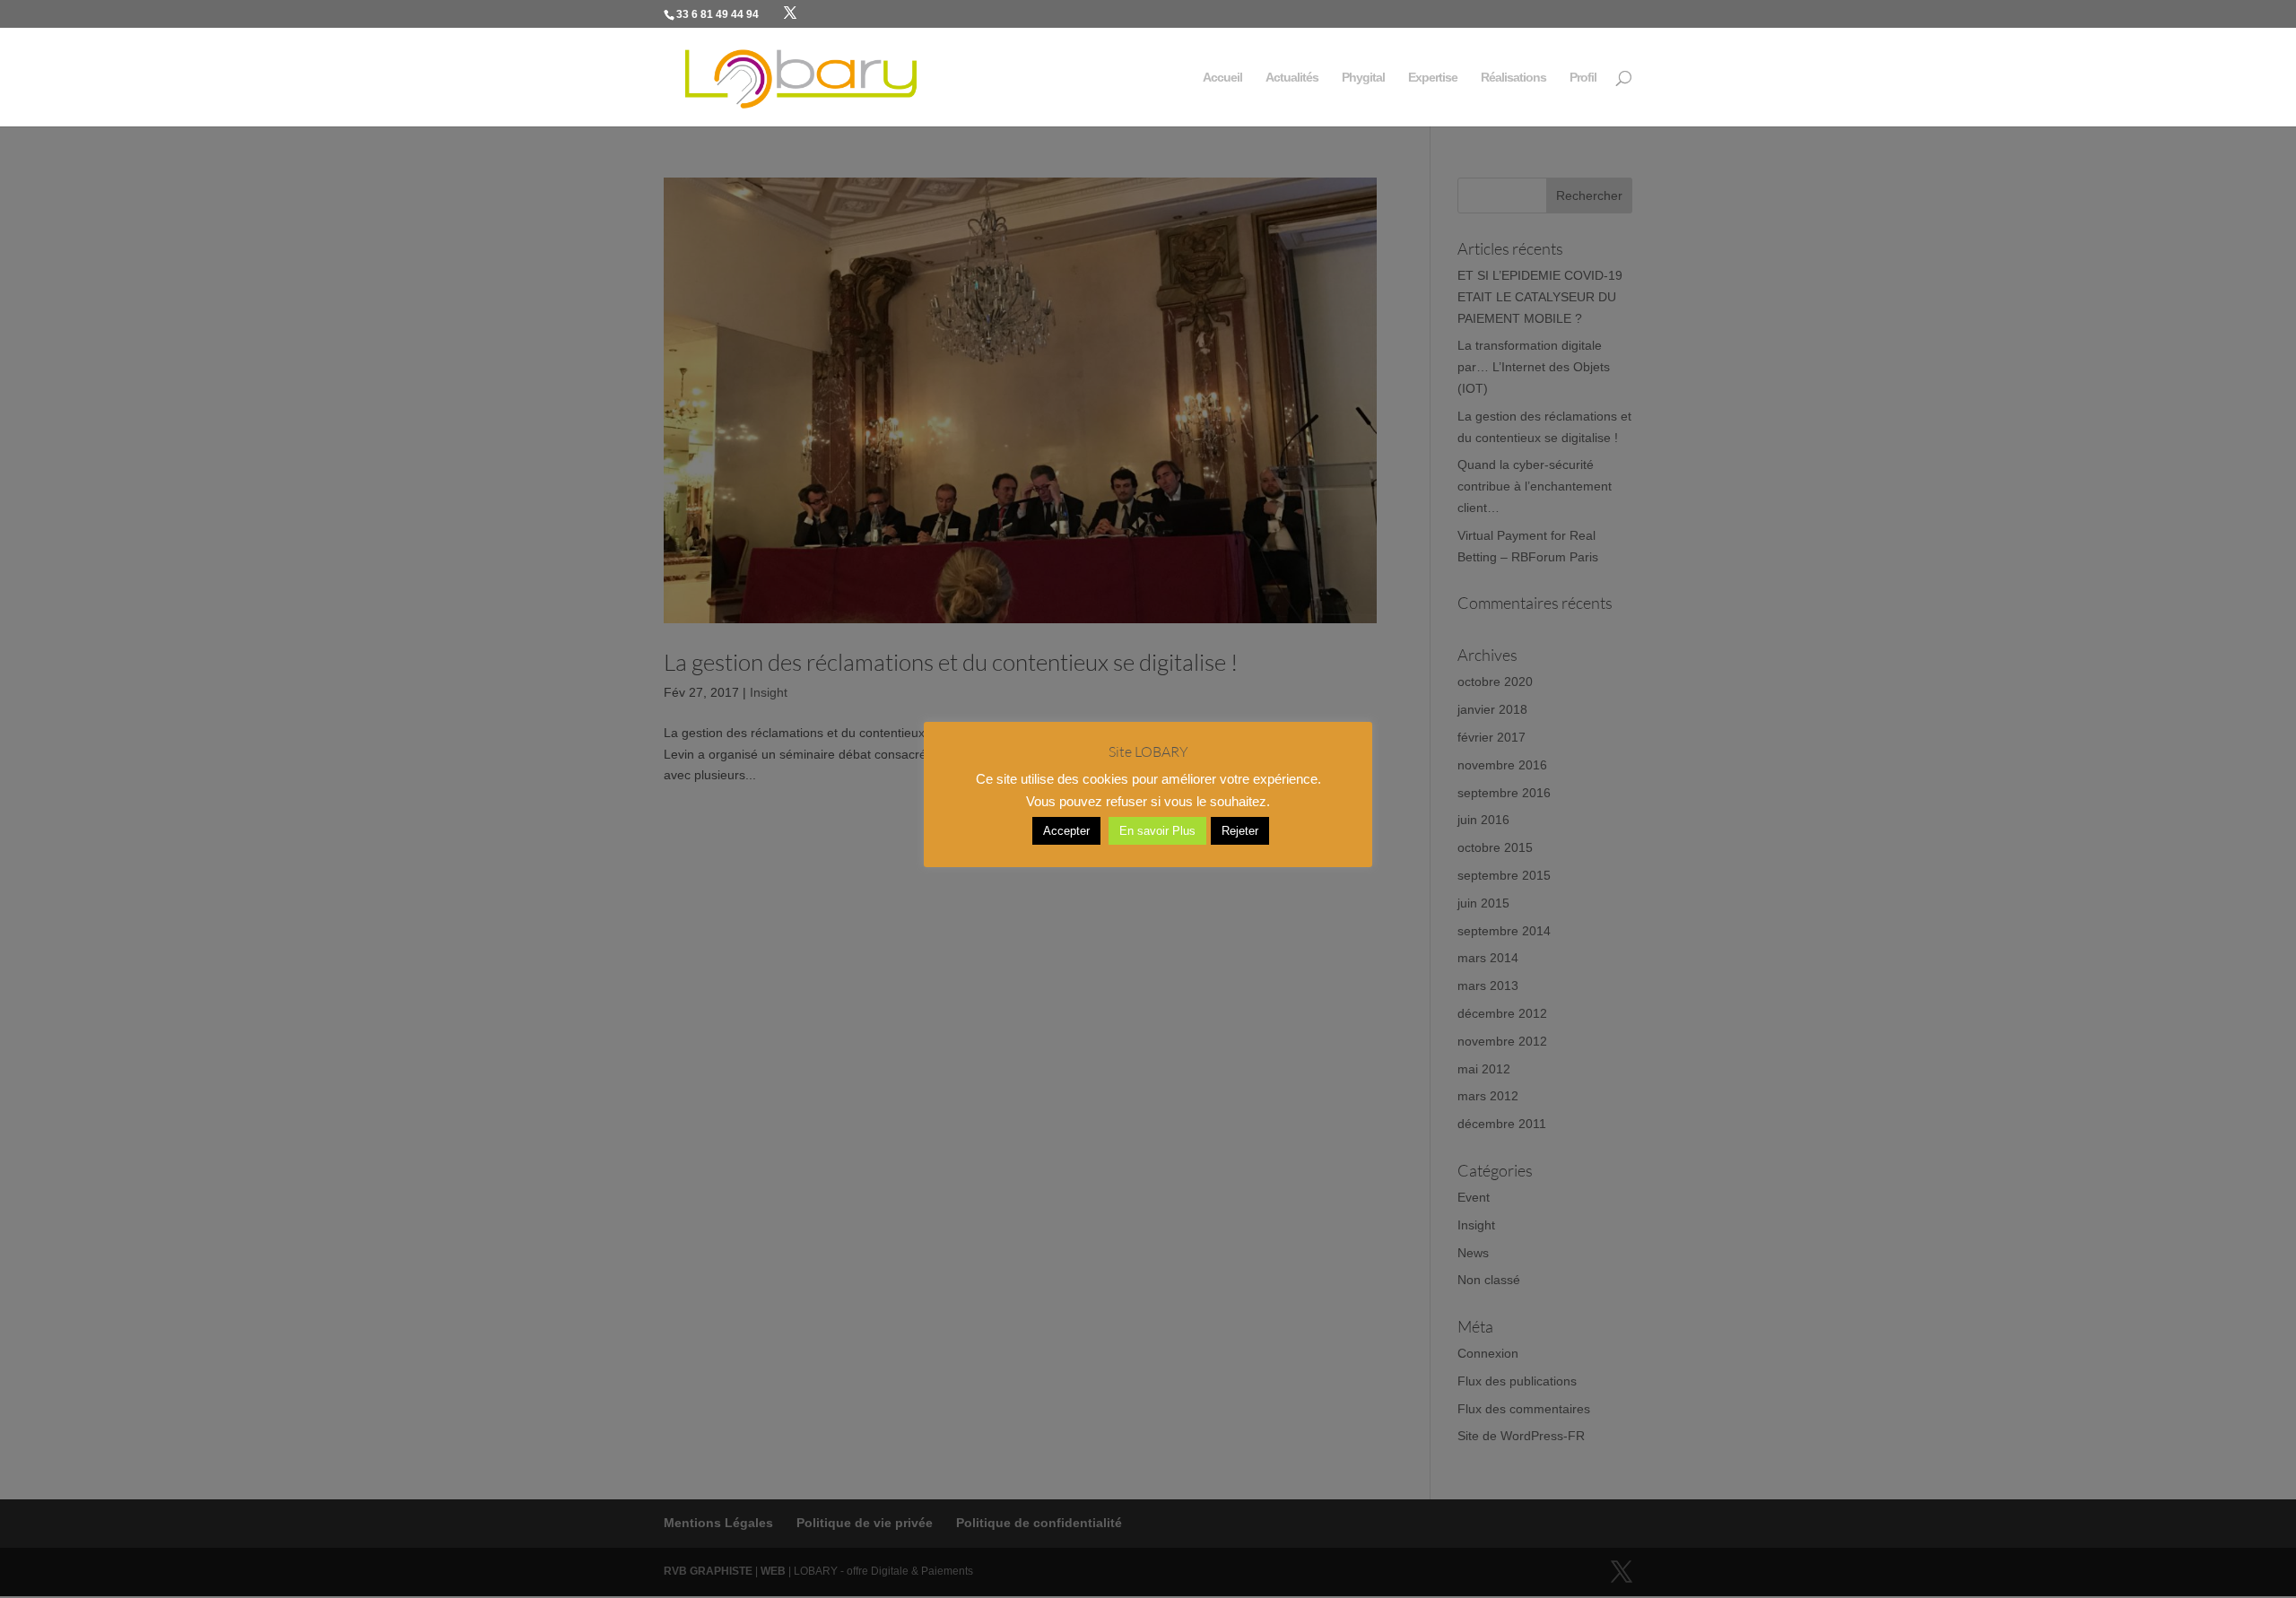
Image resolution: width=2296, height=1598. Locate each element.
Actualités (1292, 78)
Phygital (1363, 78)
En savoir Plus (1157, 831)
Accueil (1222, 78)
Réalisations (1513, 78)
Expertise (1433, 78)
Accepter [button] (1066, 831)
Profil (1583, 78)
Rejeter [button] (1240, 831)
